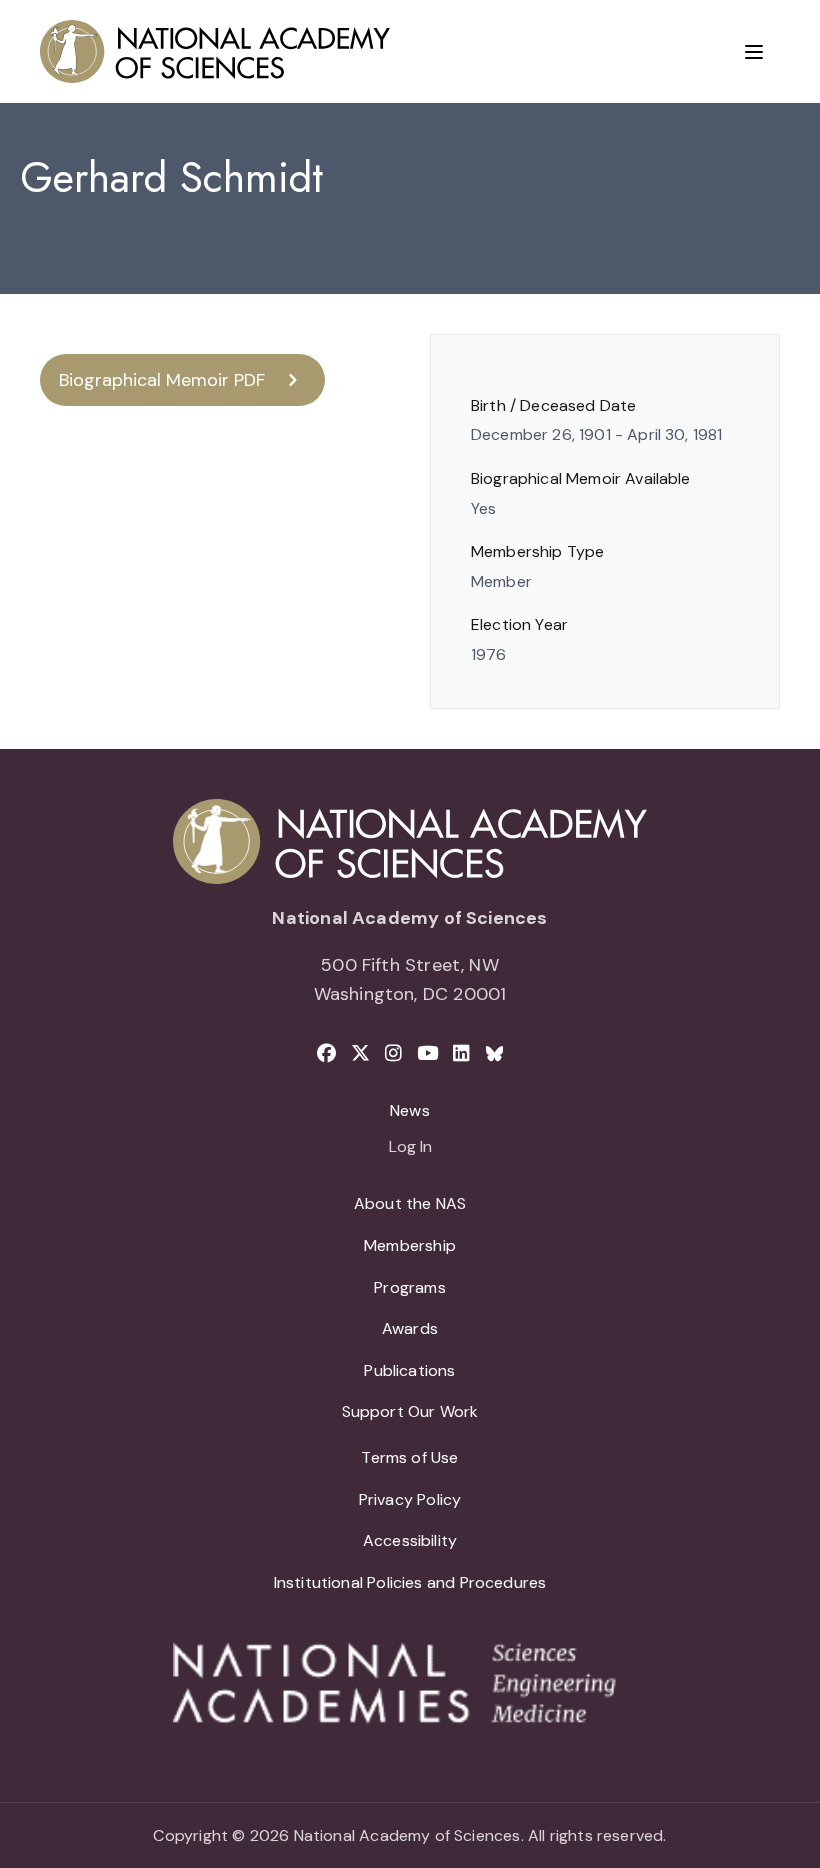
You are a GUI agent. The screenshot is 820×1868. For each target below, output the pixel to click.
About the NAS (410, 1203)
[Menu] (754, 52)
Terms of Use (409, 1457)
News (410, 1110)
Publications (409, 1370)
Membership (410, 1245)
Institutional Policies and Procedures (410, 1582)
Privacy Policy (410, 1499)
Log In (410, 1148)
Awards (410, 1328)
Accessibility (410, 1540)
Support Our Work (410, 1411)
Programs (409, 1287)
